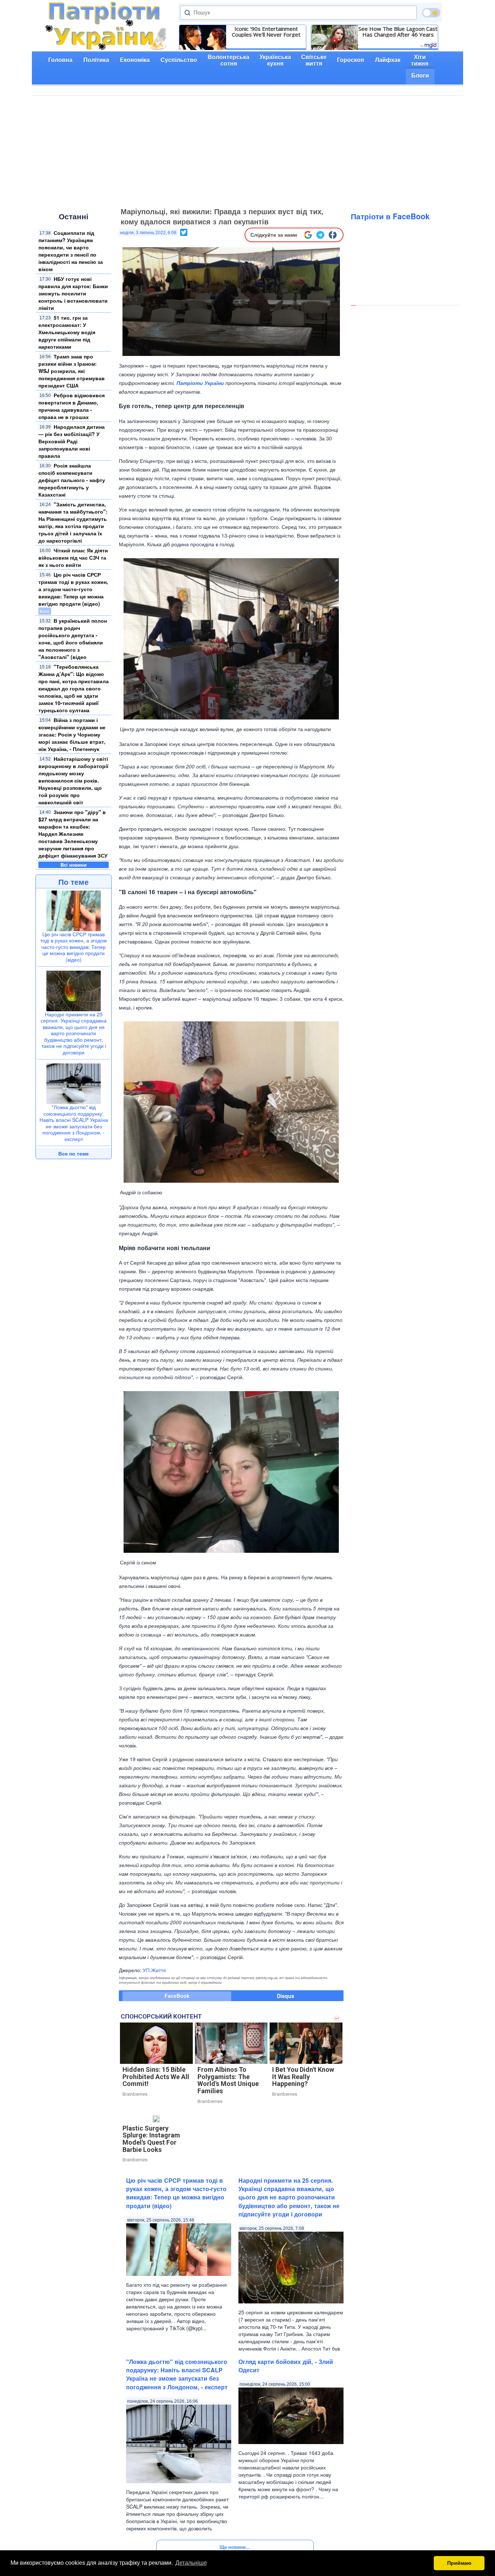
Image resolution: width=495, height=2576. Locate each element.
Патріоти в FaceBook (390, 216)
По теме (74, 882)
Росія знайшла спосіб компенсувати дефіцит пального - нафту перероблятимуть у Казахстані (72, 480)
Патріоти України (200, 383)
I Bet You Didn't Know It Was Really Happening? (303, 2077)
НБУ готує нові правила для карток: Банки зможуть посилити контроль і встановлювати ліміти (73, 293)
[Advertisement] (247, 150)
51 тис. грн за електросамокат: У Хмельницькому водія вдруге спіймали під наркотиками (67, 332)
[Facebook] (333, 235)
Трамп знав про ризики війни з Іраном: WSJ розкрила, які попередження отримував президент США (72, 371)
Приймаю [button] (459, 2563)
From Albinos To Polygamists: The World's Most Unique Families (228, 2080)
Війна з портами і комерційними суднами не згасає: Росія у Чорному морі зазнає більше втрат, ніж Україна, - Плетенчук (72, 734)
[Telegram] (320, 235)
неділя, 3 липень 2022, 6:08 (148, 233)
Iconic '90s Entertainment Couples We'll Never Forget (266, 32)
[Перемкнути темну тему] (431, 13)
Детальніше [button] (191, 2563)
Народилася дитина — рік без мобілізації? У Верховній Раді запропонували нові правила (72, 441)
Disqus (286, 1996)
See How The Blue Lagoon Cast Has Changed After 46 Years (398, 32)
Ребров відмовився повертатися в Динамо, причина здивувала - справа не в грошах (72, 406)
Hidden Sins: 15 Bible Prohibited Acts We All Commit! (156, 2077)
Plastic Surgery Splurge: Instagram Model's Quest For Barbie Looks (151, 2139)
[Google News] (308, 235)
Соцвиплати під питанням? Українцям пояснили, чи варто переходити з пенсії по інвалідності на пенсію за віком (71, 251)
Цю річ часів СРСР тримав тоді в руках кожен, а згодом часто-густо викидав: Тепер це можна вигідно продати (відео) (73, 589)
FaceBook (177, 1996)
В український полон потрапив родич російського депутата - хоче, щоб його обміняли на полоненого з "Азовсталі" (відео (73, 639)
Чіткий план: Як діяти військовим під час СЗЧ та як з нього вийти (73, 557)
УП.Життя (154, 1970)
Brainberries (135, 2094)
